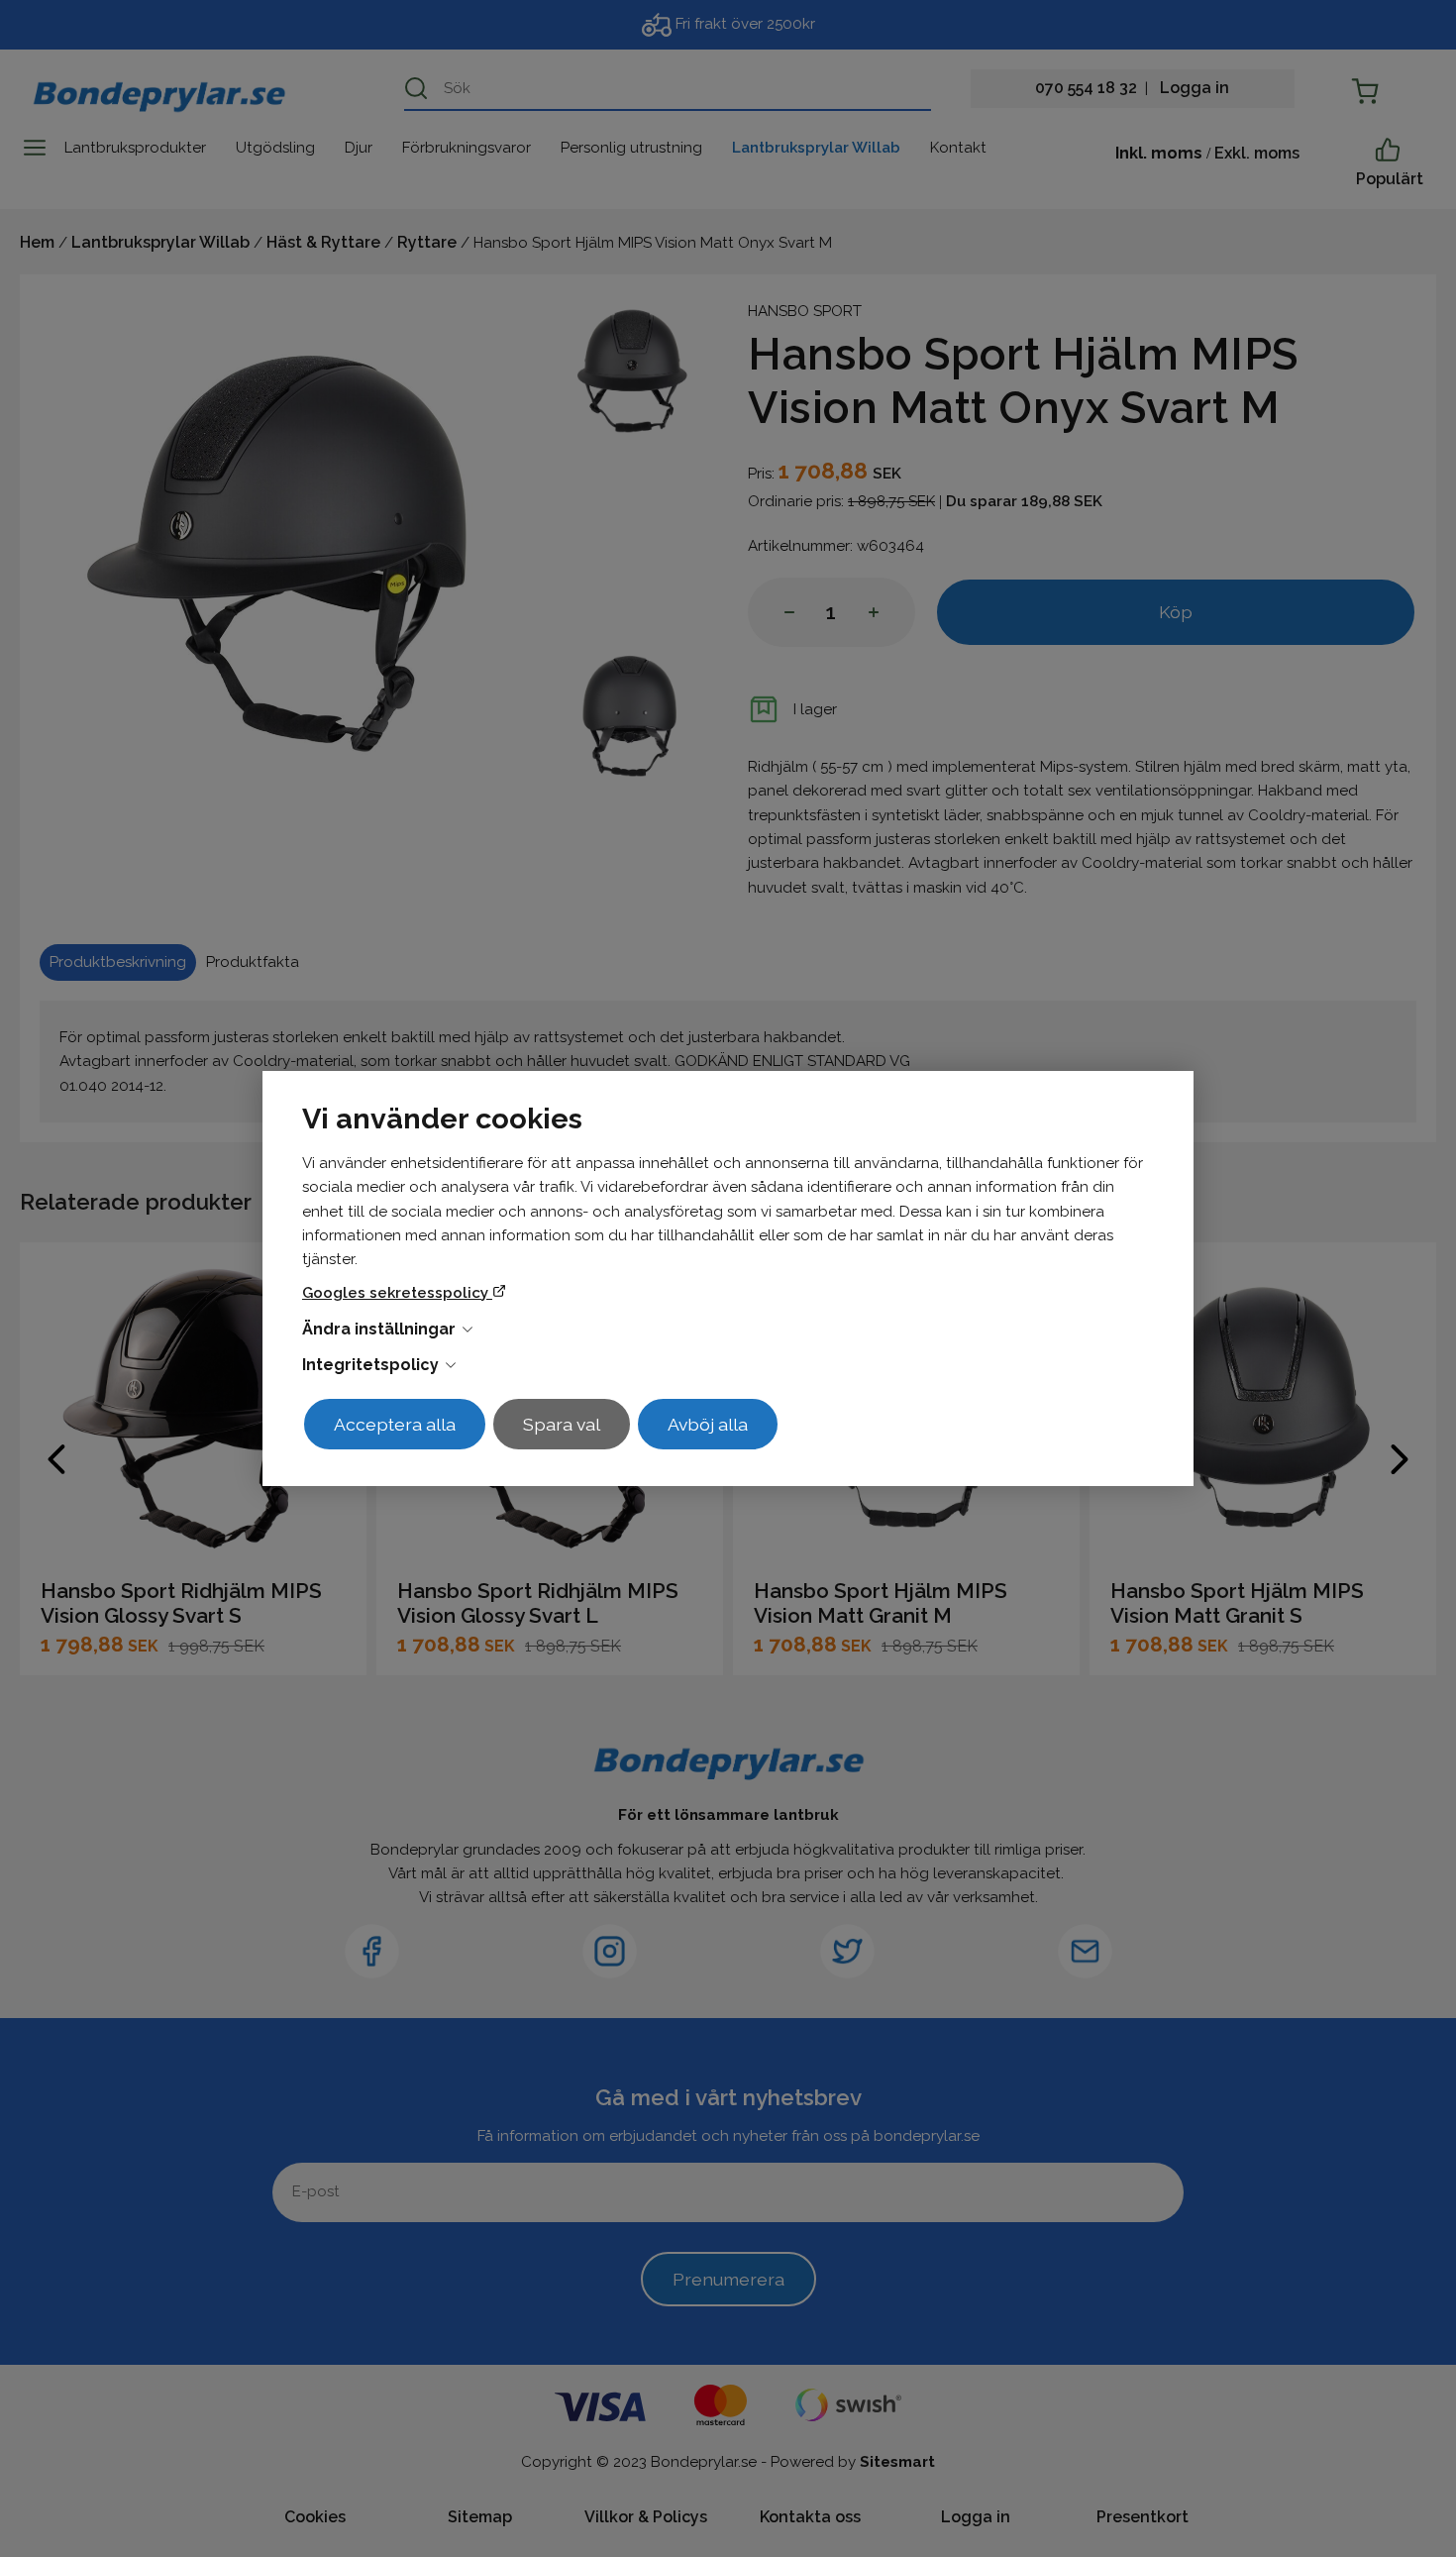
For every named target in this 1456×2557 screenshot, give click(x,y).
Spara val (562, 1424)
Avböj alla (708, 1424)
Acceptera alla (395, 1424)
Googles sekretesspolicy (397, 1293)
